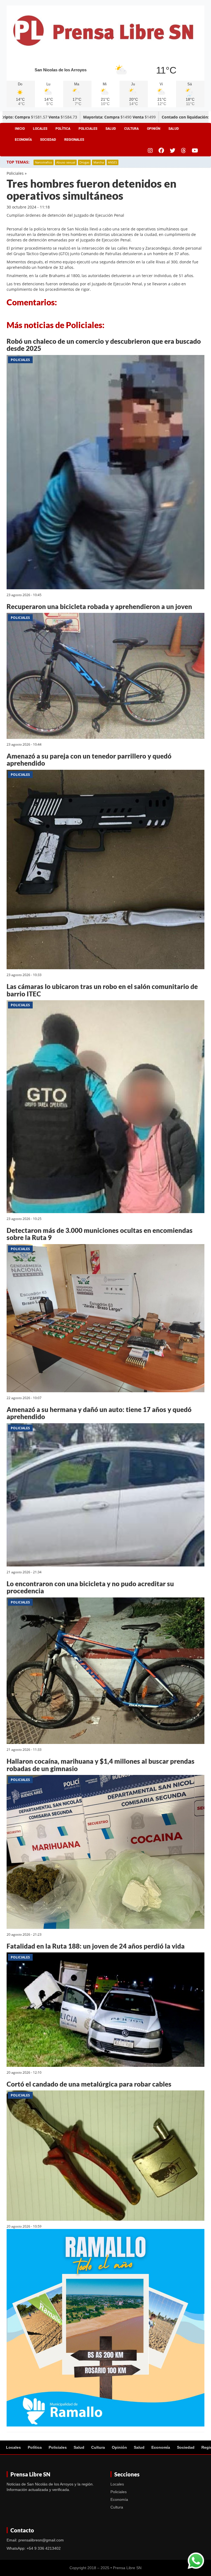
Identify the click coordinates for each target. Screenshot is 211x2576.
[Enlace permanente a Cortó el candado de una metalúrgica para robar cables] (105, 2157)
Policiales (88, 129)
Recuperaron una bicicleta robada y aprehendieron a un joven (99, 606)
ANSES (113, 162)
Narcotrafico (44, 162)
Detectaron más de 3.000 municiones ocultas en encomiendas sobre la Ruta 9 (100, 1234)
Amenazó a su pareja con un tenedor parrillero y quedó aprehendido (89, 759)
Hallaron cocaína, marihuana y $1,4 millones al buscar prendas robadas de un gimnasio (101, 1765)
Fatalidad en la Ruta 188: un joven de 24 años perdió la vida (96, 1946)
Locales (40, 129)
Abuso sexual (66, 162)
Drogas (84, 162)
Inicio (20, 129)
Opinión (154, 129)
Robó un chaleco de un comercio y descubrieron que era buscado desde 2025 (104, 345)
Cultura (131, 129)
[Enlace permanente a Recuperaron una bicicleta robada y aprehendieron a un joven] (105, 677)
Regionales (74, 140)
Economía (23, 140)
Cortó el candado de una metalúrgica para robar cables (89, 2084)
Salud (111, 129)
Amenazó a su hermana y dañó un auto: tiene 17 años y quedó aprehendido (99, 1413)
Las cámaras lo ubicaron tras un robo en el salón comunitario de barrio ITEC (102, 990)
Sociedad (48, 140)
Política (63, 129)
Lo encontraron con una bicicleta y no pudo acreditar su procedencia (90, 1587)
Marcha (99, 162)
